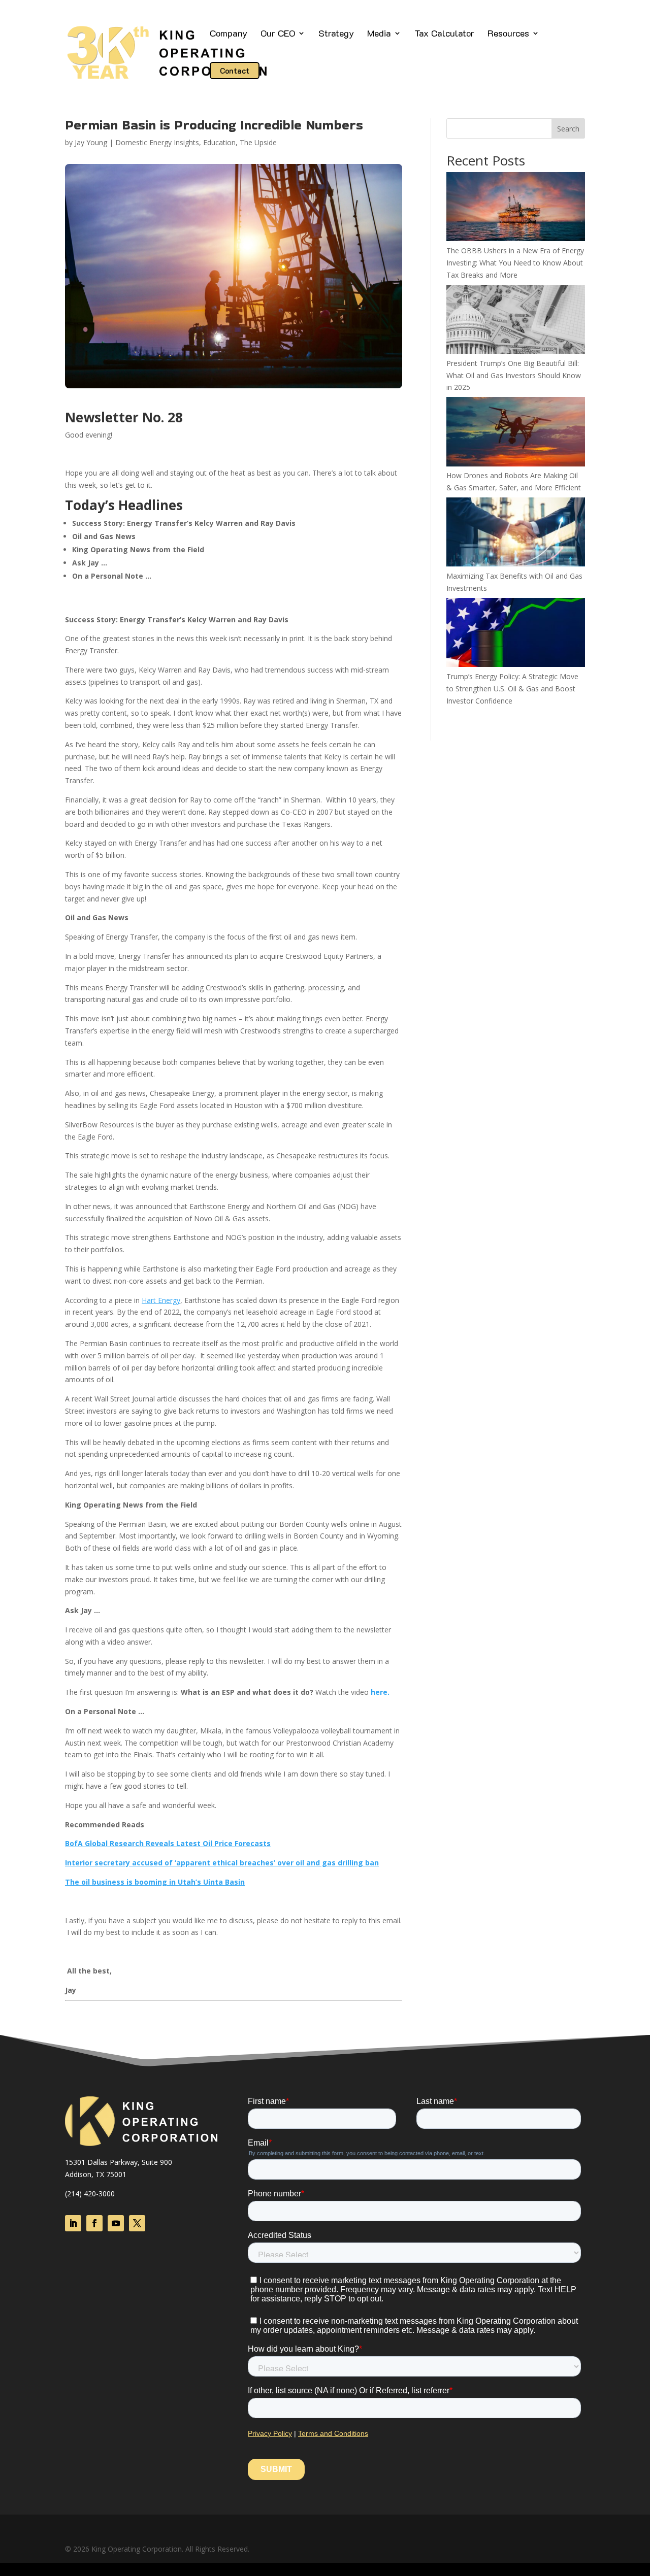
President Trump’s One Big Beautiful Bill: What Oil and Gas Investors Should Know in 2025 (514, 375)
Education (219, 142)
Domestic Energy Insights (157, 142)
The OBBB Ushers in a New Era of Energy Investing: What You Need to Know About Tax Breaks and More (515, 263)
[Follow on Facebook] (94, 2223)
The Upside (258, 142)
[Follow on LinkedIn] (73, 2223)
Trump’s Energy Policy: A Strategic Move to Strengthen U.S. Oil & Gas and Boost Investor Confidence (512, 689)
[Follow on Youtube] (116, 2223)
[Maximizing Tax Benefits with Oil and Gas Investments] (516, 534)
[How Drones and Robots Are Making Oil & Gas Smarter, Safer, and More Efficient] (516, 433)
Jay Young (91, 142)
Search (568, 129)
